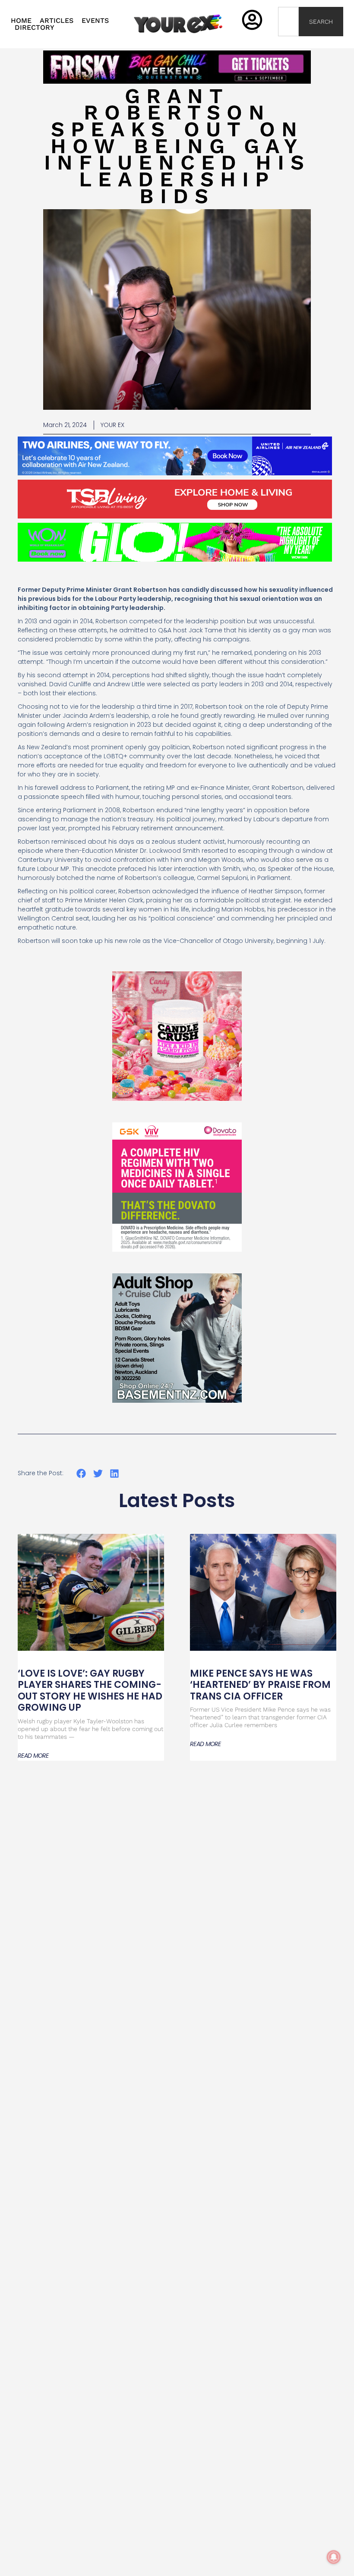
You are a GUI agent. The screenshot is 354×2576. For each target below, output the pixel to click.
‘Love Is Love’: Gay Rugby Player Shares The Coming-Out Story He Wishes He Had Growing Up (90, 1690)
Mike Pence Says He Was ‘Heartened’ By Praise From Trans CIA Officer (260, 1685)
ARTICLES (57, 21)
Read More (33, 1756)
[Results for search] (289, 41)
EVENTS (95, 21)
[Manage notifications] (334, 2557)
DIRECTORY (35, 28)
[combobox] (289, 22)
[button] (81, 1474)
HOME (21, 21)
